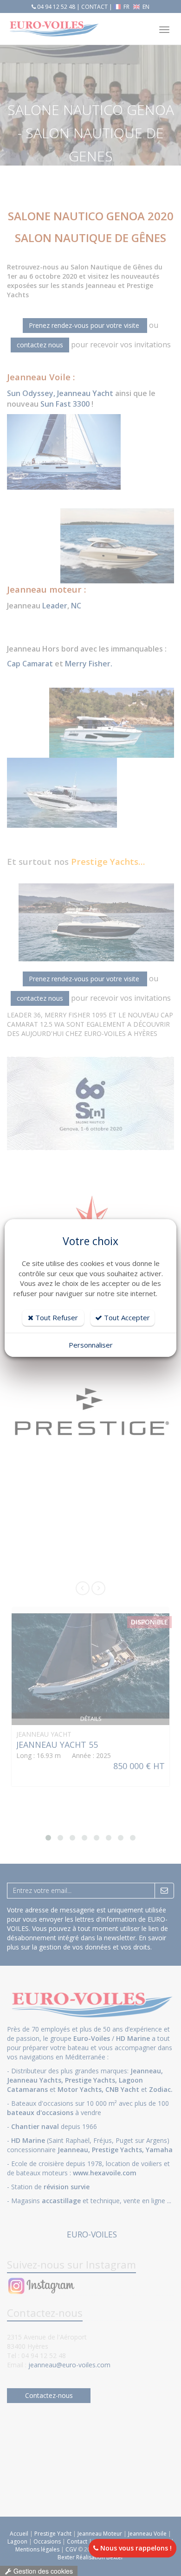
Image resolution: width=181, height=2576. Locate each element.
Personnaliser (91, 1345)
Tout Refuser (56, 1317)
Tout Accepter (126, 1317)
